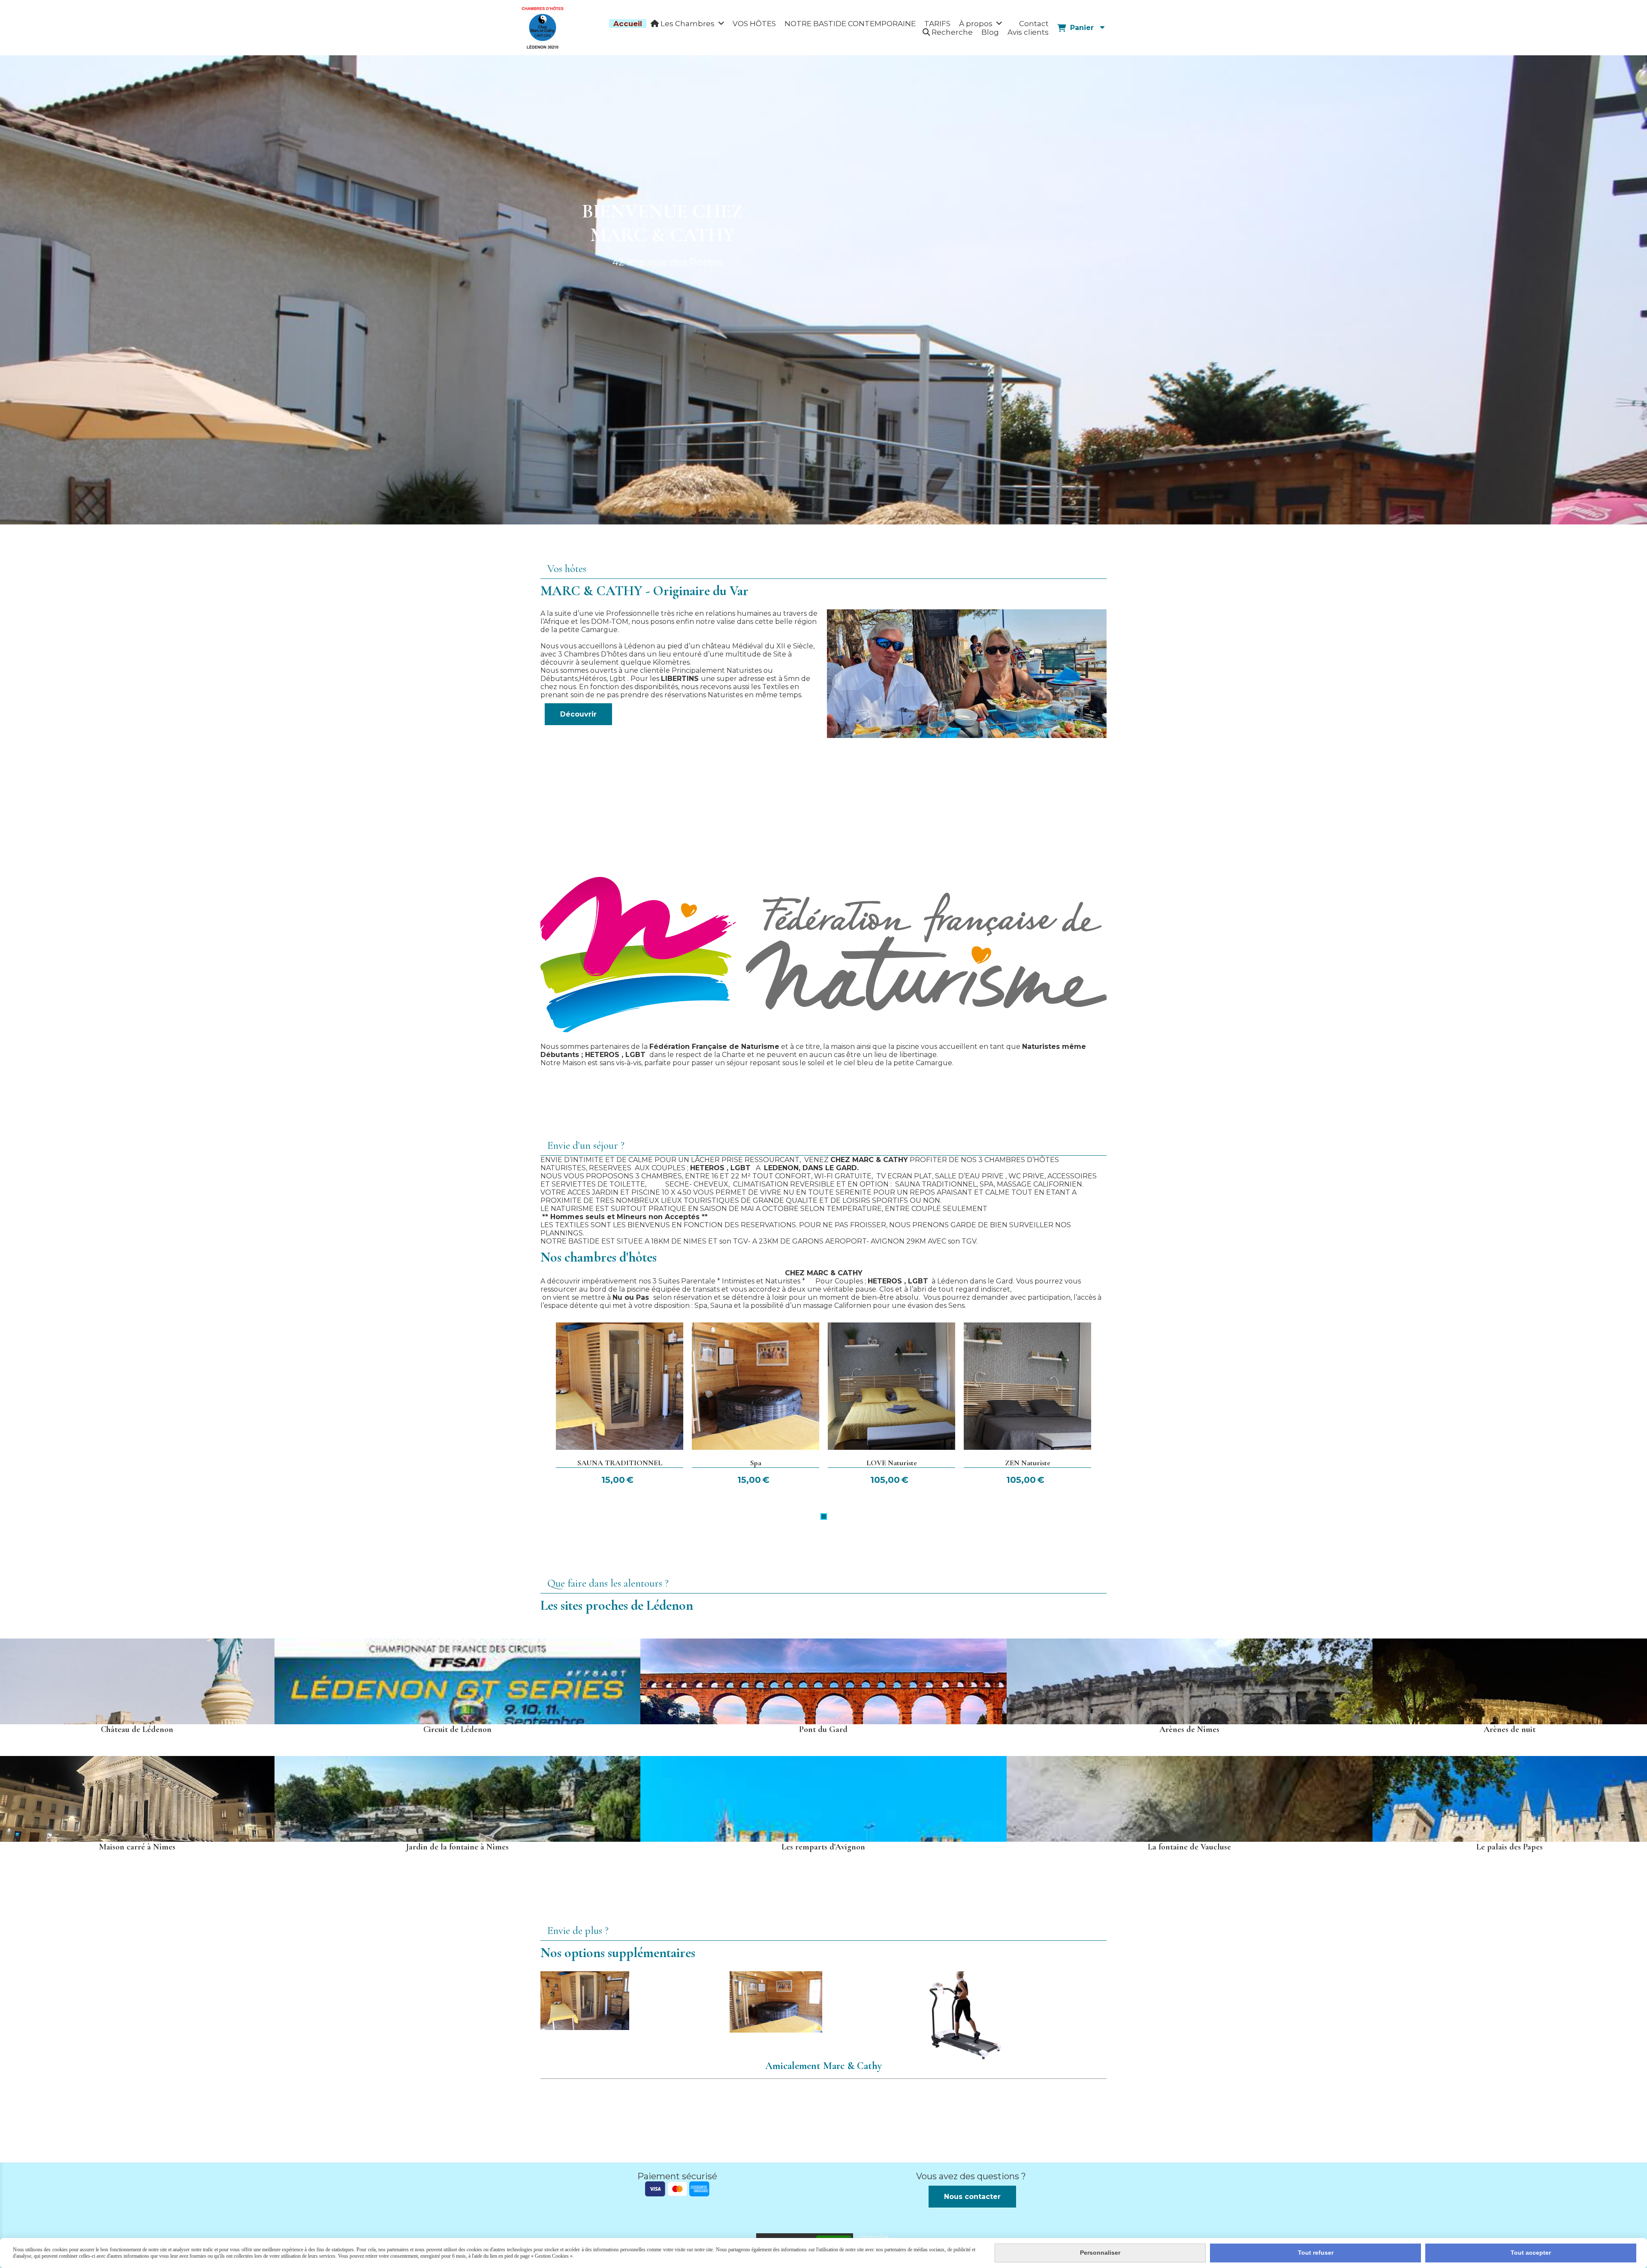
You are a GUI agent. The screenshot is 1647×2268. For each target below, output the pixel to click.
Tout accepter (1531, 2253)
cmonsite (873, 2237)
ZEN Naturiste (1028, 1463)
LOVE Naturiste (892, 1463)
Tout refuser (1316, 2253)
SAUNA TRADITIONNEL (620, 1463)
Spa (756, 1463)
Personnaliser (1100, 2253)
